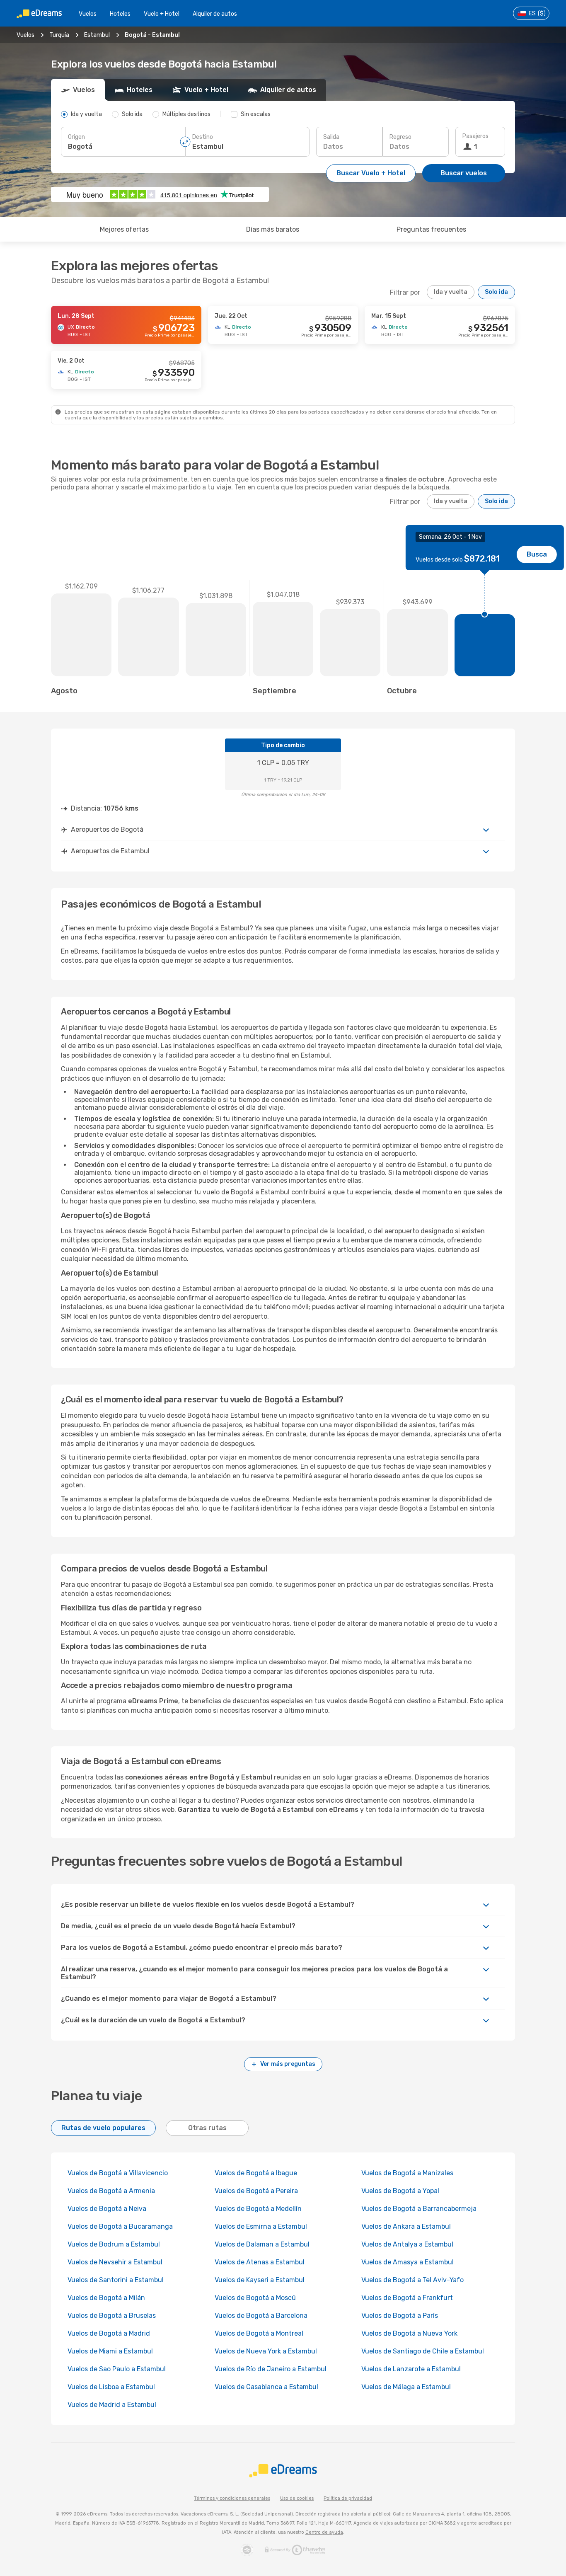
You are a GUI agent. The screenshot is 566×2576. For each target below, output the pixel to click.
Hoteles (120, 14)
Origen (76, 137)
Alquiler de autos (215, 14)
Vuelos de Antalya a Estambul (407, 2244)
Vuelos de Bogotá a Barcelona (261, 2316)
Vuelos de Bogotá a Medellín (258, 2209)
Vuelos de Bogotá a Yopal (400, 2191)
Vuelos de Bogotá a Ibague (256, 2173)
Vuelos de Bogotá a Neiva (107, 2209)
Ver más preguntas (288, 2064)
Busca (537, 554)
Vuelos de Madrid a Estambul (112, 2405)
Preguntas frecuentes (431, 229)
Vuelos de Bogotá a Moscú (255, 2298)
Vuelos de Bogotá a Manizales (407, 2173)
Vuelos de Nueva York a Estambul (266, 2351)
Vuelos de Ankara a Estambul (406, 2226)
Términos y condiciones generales (232, 2498)
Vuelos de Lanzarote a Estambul (411, 2369)
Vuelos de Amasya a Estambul (408, 2262)
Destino (203, 137)
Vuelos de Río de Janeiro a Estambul (271, 2369)
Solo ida (496, 292)
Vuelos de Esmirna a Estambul (261, 2226)
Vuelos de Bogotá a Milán (106, 2298)
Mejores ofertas (124, 229)
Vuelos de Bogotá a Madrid (109, 2333)
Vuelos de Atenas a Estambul (260, 2262)
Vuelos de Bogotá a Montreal (259, 2333)
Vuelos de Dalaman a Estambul (262, 2244)
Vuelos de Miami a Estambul (110, 2351)
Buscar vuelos (464, 173)
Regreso (400, 137)
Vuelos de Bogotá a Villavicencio (118, 2173)
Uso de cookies (297, 2498)
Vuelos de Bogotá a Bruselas (112, 2316)
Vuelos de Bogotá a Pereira (256, 2191)
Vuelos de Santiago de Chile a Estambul (423, 2351)
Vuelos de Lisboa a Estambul (111, 2387)
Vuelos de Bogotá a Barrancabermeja (419, 2209)
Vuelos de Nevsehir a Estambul (115, 2262)
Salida (331, 137)
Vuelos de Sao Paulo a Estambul (117, 2369)
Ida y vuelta (451, 292)
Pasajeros (475, 136)
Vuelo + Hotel (162, 14)
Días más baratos (273, 229)
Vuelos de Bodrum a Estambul (114, 2244)
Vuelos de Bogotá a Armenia (111, 2191)
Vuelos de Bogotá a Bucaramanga (120, 2226)
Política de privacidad (348, 2498)
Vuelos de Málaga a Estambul (406, 2387)
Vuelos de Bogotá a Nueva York (409, 2333)
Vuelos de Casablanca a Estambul (266, 2387)
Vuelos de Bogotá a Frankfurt (407, 2298)
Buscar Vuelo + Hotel (371, 173)
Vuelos (88, 14)
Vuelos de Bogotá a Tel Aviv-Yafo (412, 2280)
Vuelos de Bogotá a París (400, 2316)
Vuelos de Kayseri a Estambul (260, 2280)
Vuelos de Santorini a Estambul (116, 2280)
